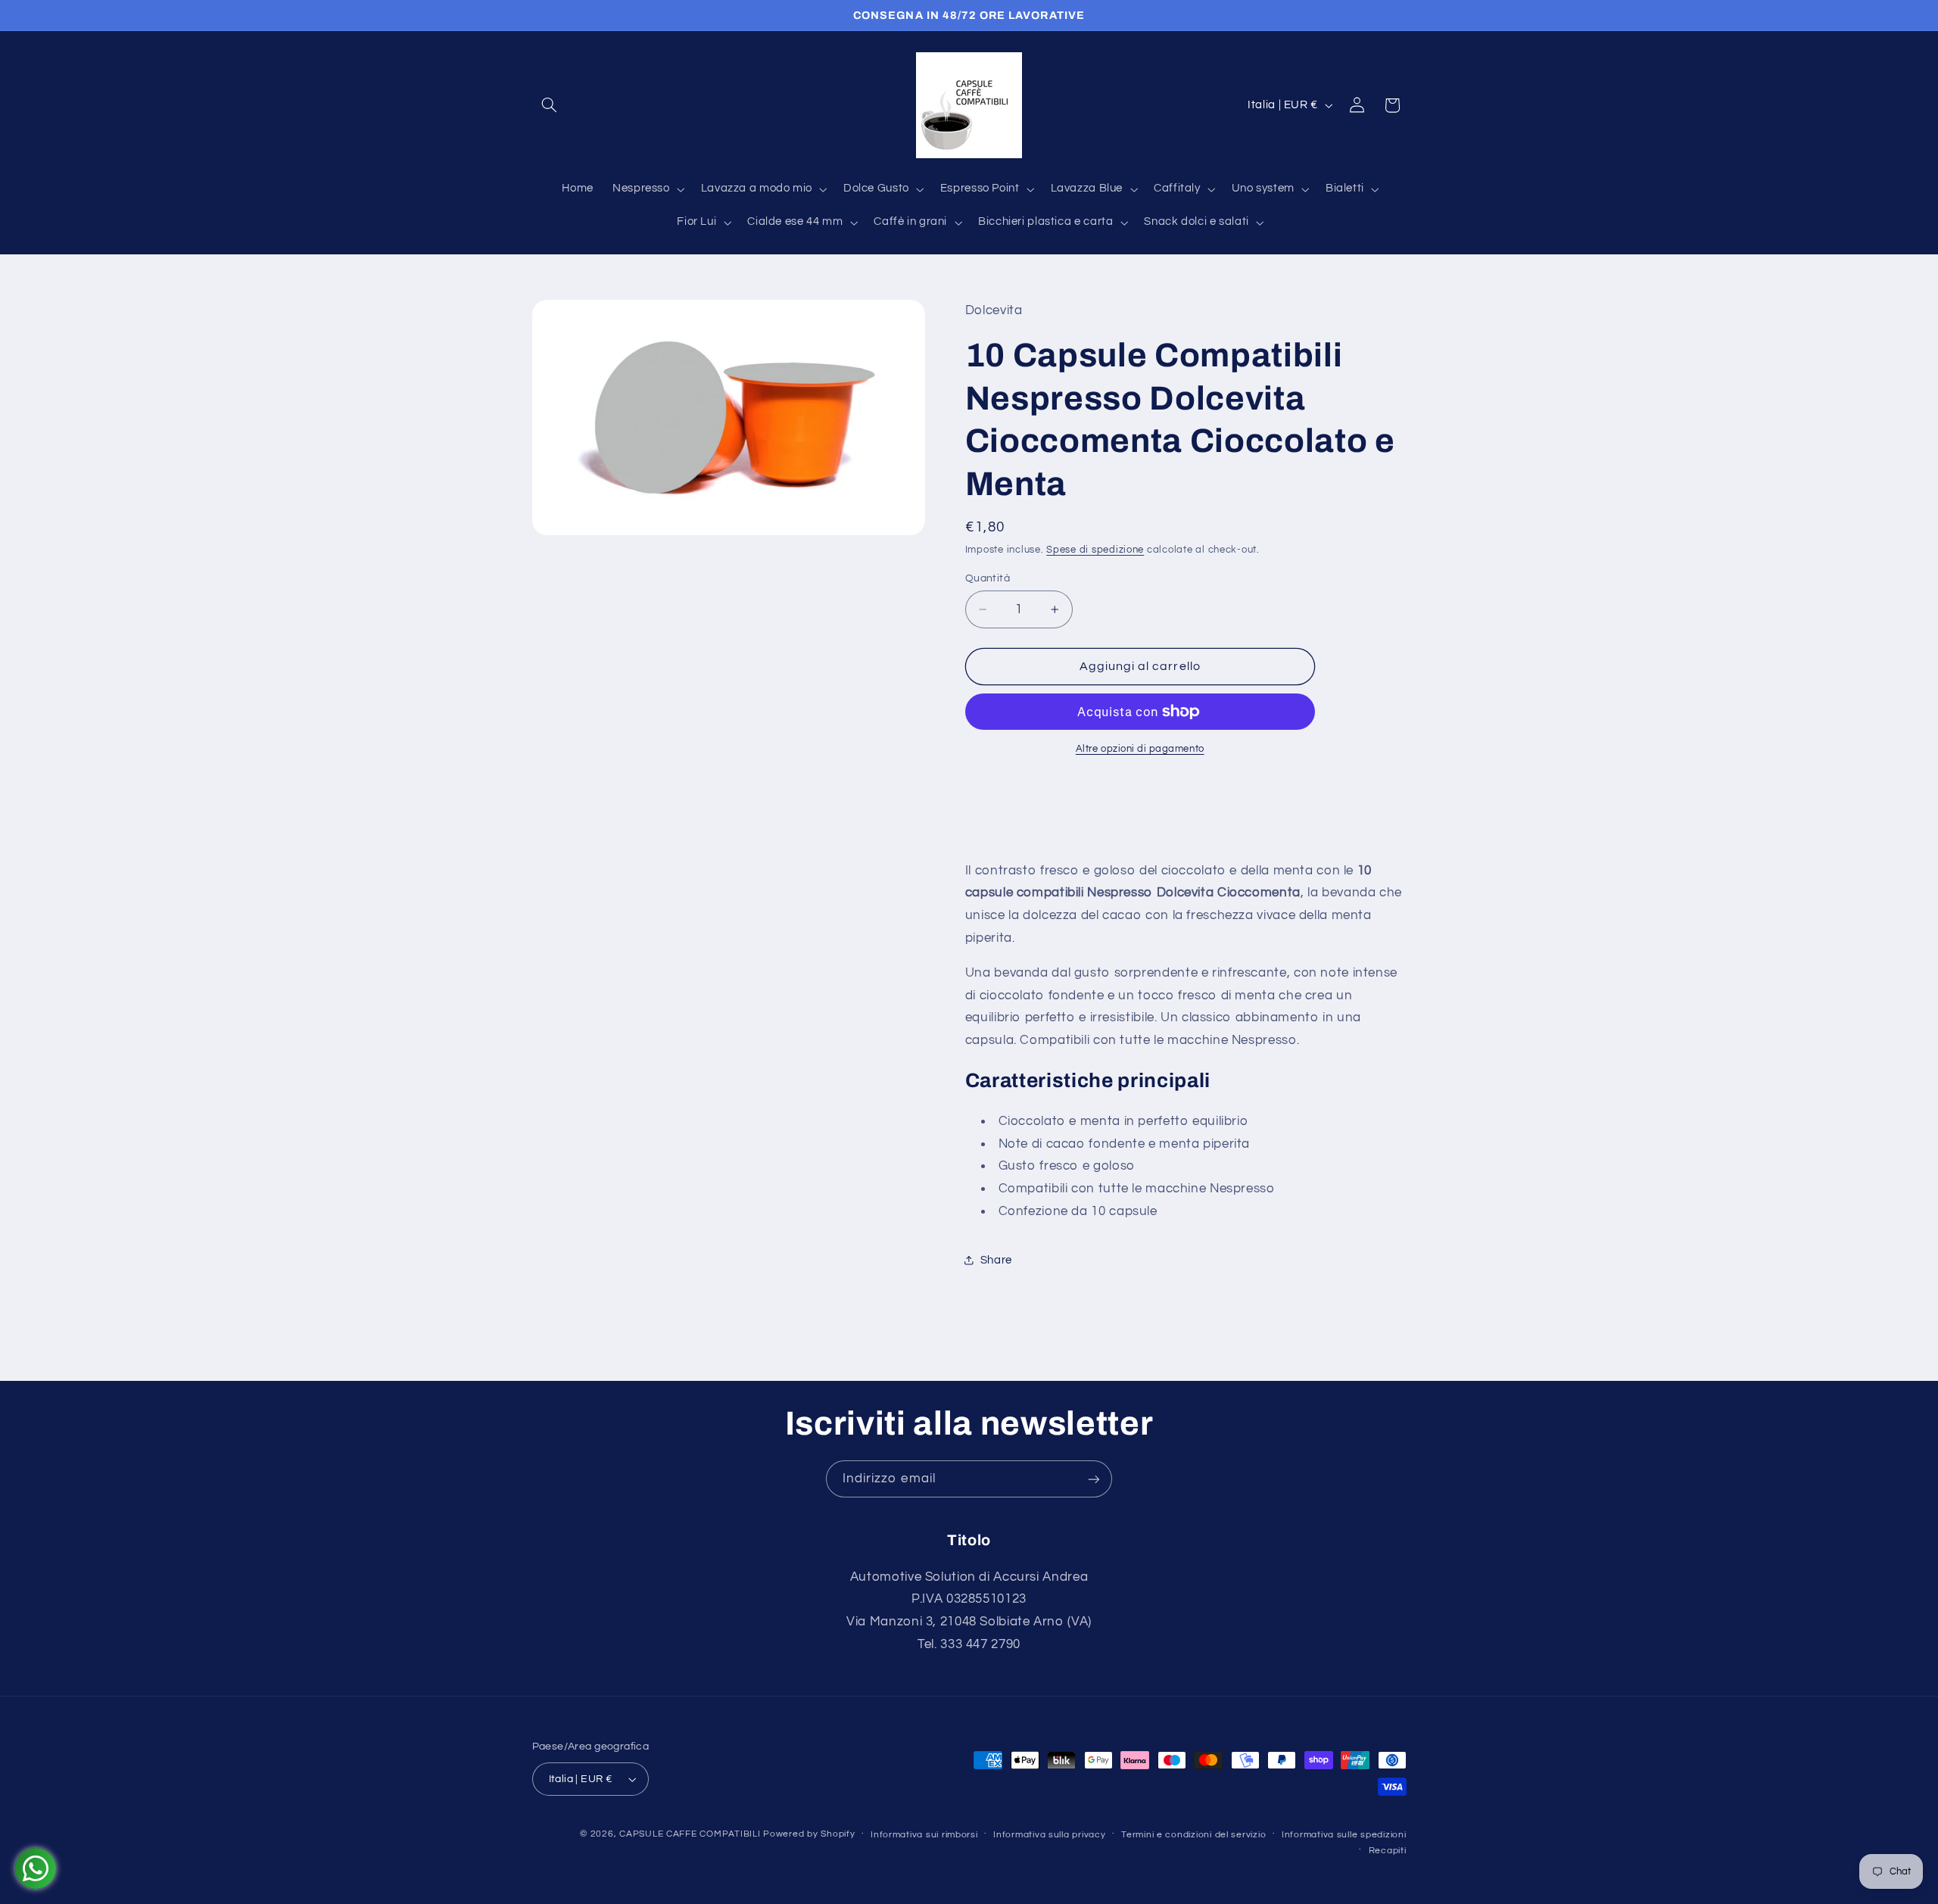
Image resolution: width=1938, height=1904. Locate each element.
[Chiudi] (1671, 333)
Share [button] (996, 1260)
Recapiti (1388, 1851)
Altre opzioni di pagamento (1140, 749)
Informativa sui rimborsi (924, 1835)
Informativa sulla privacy (1049, 1835)
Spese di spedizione (1095, 551)
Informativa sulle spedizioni (1344, 1835)
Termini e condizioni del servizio (1193, 1835)
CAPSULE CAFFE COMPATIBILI (691, 1834)
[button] (550, 105)
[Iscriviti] (1094, 1479)
